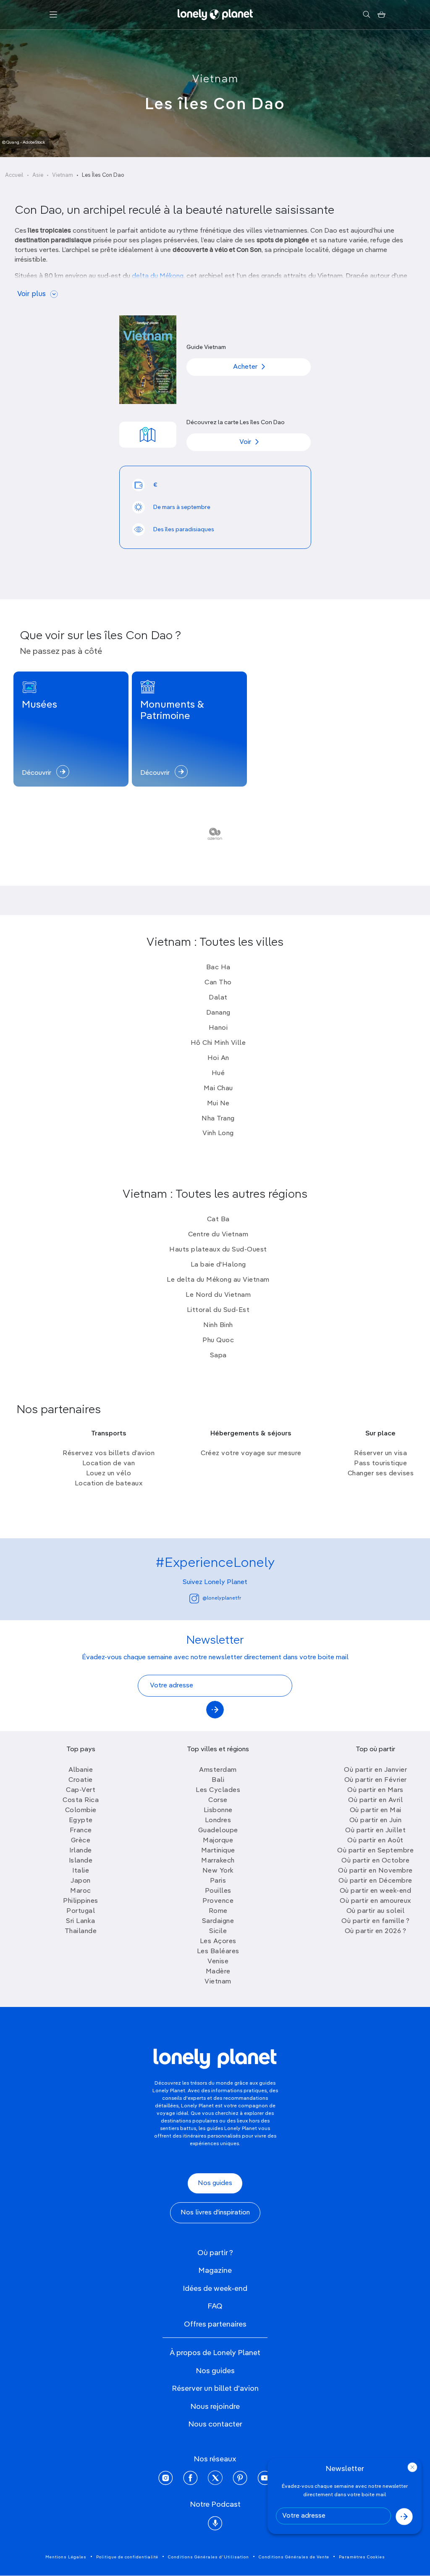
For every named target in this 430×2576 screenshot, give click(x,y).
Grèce (81, 1841)
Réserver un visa (380, 1453)
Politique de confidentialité (127, 2557)
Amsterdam (218, 1770)
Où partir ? (215, 2253)
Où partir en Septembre (375, 1851)
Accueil (14, 175)
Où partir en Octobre (375, 1861)
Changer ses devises (381, 1474)
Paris (218, 1881)
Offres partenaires (215, 2324)
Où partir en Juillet (375, 1831)
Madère (218, 1972)
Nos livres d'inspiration (215, 2213)
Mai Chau (218, 1089)
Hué (218, 1073)
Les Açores (218, 1941)
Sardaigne (218, 1921)
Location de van (109, 1464)
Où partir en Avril (375, 1800)
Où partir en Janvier (375, 1770)
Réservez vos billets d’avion (109, 1453)
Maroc (81, 1891)
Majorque (218, 1841)
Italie (81, 1871)
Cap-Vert (81, 1790)
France (81, 1831)
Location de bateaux (109, 1484)
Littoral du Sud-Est (218, 1310)
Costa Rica (81, 1800)
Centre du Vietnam (218, 1235)
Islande (81, 1861)
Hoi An (218, 1058)
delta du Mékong (158, 276)
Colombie (81, 1810)
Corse (218, 1800)
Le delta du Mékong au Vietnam (218, 1280)
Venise (218, 1962)
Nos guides (215, 2183)
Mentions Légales (66, 2557)
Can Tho (218, 983)
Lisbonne (218, 1810)
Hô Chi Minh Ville (218, 1043)
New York (218, 1871)
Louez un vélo (109, 1474)
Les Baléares (218, 1952)
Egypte (81, 1821)
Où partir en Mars (375, 1790)
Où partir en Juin (376, 1821)
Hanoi (218, 1028)
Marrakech (218, 1861)
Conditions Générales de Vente (294, 2557)
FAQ (215, 2306)
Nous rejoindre (215, 2407)
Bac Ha (218, 968)
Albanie (81, 1770)
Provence (218, 1901)
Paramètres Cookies (362, 2557)
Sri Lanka (81, 1921)
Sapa (218, 1356)
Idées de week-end (215, 2289)
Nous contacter (215, 2424)
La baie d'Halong (218, 1265)
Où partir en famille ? (375, 1921)
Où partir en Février (376, 1780)
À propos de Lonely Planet (215, 2353)
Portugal (81, 1911)
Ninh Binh (218, 1325)
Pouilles (218, 1891)
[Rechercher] (366, 15)
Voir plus (31, 294)
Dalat (218, 998)
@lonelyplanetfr (222, 1598)
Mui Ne (218, 1104)
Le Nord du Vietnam (218, 1295)
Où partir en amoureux (375, 1901)
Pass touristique (380, 1464)
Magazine (215, 2271)
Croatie (81, 1780)
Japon (81, 1881)
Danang (218, 1013)
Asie (38, 175)
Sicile (218, 1931)
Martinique (218, 1851)
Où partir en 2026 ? (376, 1931)
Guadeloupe (218, 1831)
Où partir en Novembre (375, 1871)
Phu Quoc (218, 1340)
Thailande (81, 1931)
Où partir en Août (375, 1841)
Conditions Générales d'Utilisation (208, 2557)
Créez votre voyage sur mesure (251, 1453)
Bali (218, 1780)
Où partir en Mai (376, 1810)
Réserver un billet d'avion (215, 2389)
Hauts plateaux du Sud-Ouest (218, 1250)
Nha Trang (218, 1119)
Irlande (81, 1851)
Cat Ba (218, 1220)
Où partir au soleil (376, 1911)
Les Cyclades (218, 1790)
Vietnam (215, 79)
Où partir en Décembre (375, 1881)
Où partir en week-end (376, 1891)
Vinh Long (218, 1133)
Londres (218, 1821)
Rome (218, 1911)
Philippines (81, 1901)
